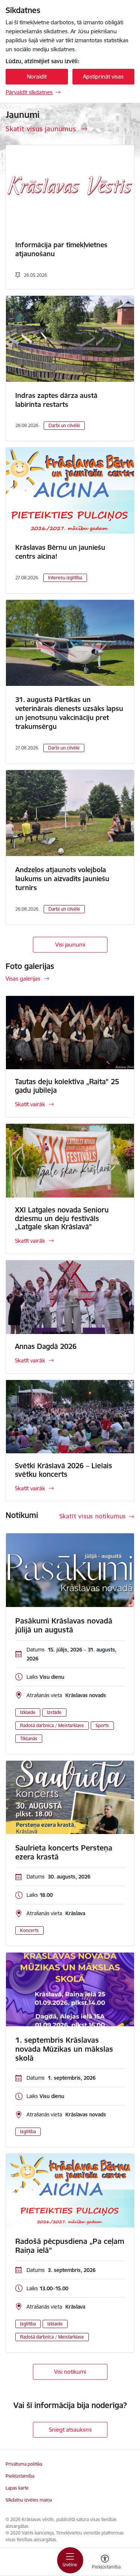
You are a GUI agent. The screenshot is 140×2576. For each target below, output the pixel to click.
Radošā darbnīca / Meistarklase (52, 1725)
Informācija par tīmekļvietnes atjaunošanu (61, 249)
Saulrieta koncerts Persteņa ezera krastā (64, 1852)
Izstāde (54, 1712)
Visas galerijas (23, 979)
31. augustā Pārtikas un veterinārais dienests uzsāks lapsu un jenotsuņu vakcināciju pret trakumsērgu (69, 713)
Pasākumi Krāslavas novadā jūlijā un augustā (64, 1625)
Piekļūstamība (20, 2476)
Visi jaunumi (70, 944)
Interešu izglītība (65, 578)
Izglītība (28, 2132)
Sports (102, 1725)
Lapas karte (17, 2488)
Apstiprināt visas (103, 76)
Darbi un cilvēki (64, 425)
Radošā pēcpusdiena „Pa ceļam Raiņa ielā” (70, 2246)
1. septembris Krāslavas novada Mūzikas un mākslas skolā (64, 2049)
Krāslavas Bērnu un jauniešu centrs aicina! (60, 552)
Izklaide (28, 1712)
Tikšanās (29, 1738)
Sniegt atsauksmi (70, 2430)
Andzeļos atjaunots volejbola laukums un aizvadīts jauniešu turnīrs (62, 879)
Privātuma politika (24, 2464)
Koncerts (29, 1930)
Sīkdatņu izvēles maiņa (29, 2500)
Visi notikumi (70, 2372)
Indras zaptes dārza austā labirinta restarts (56, 400)
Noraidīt (37, 76)
